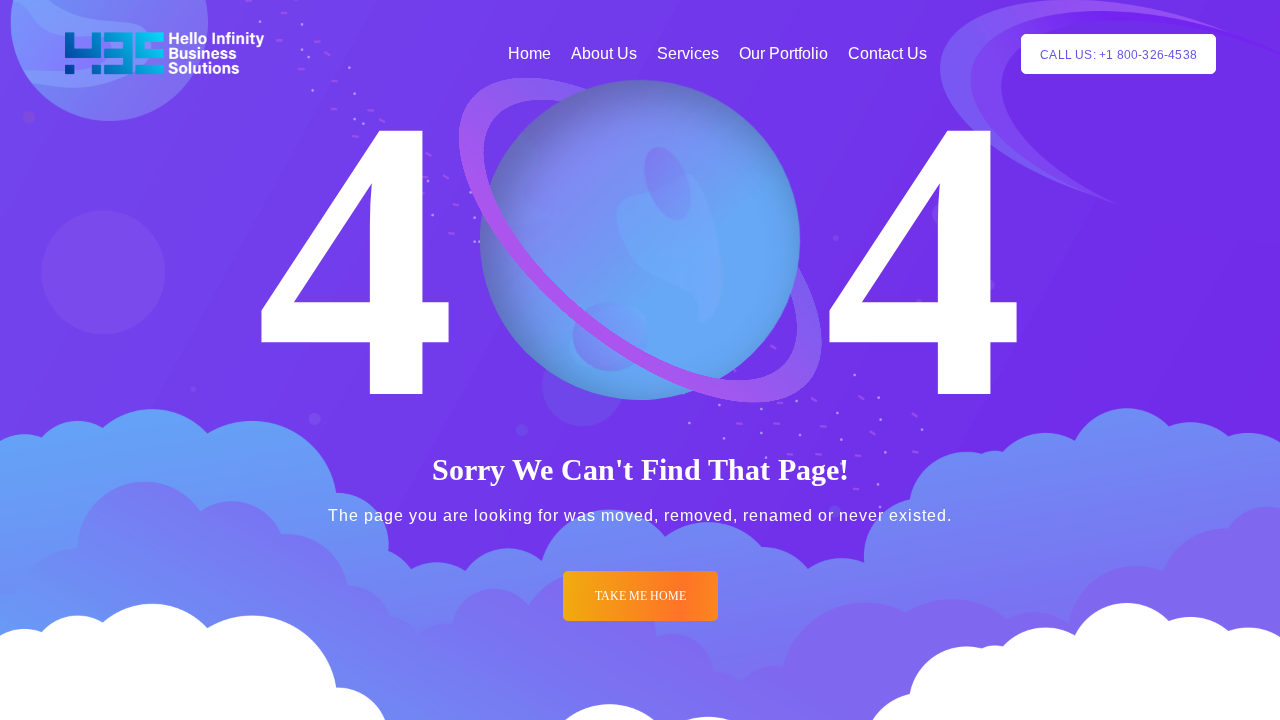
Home (529, 53)
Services (688, 53)
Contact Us (887, 53)
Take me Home (640, 596)
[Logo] (164, 54)
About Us (604, 53)
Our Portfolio (783, 53)
